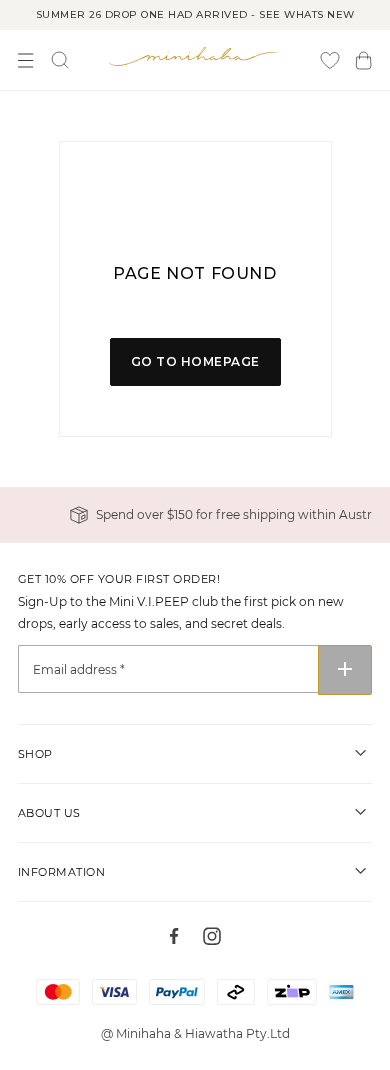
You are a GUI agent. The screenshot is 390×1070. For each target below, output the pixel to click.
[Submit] (345, 670)
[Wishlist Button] (330, 60)
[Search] (60, 60)
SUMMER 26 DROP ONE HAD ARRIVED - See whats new (195, 14)
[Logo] (195, 56)
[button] (363, 60)
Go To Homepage (195, 361)
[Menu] (26, 60)
